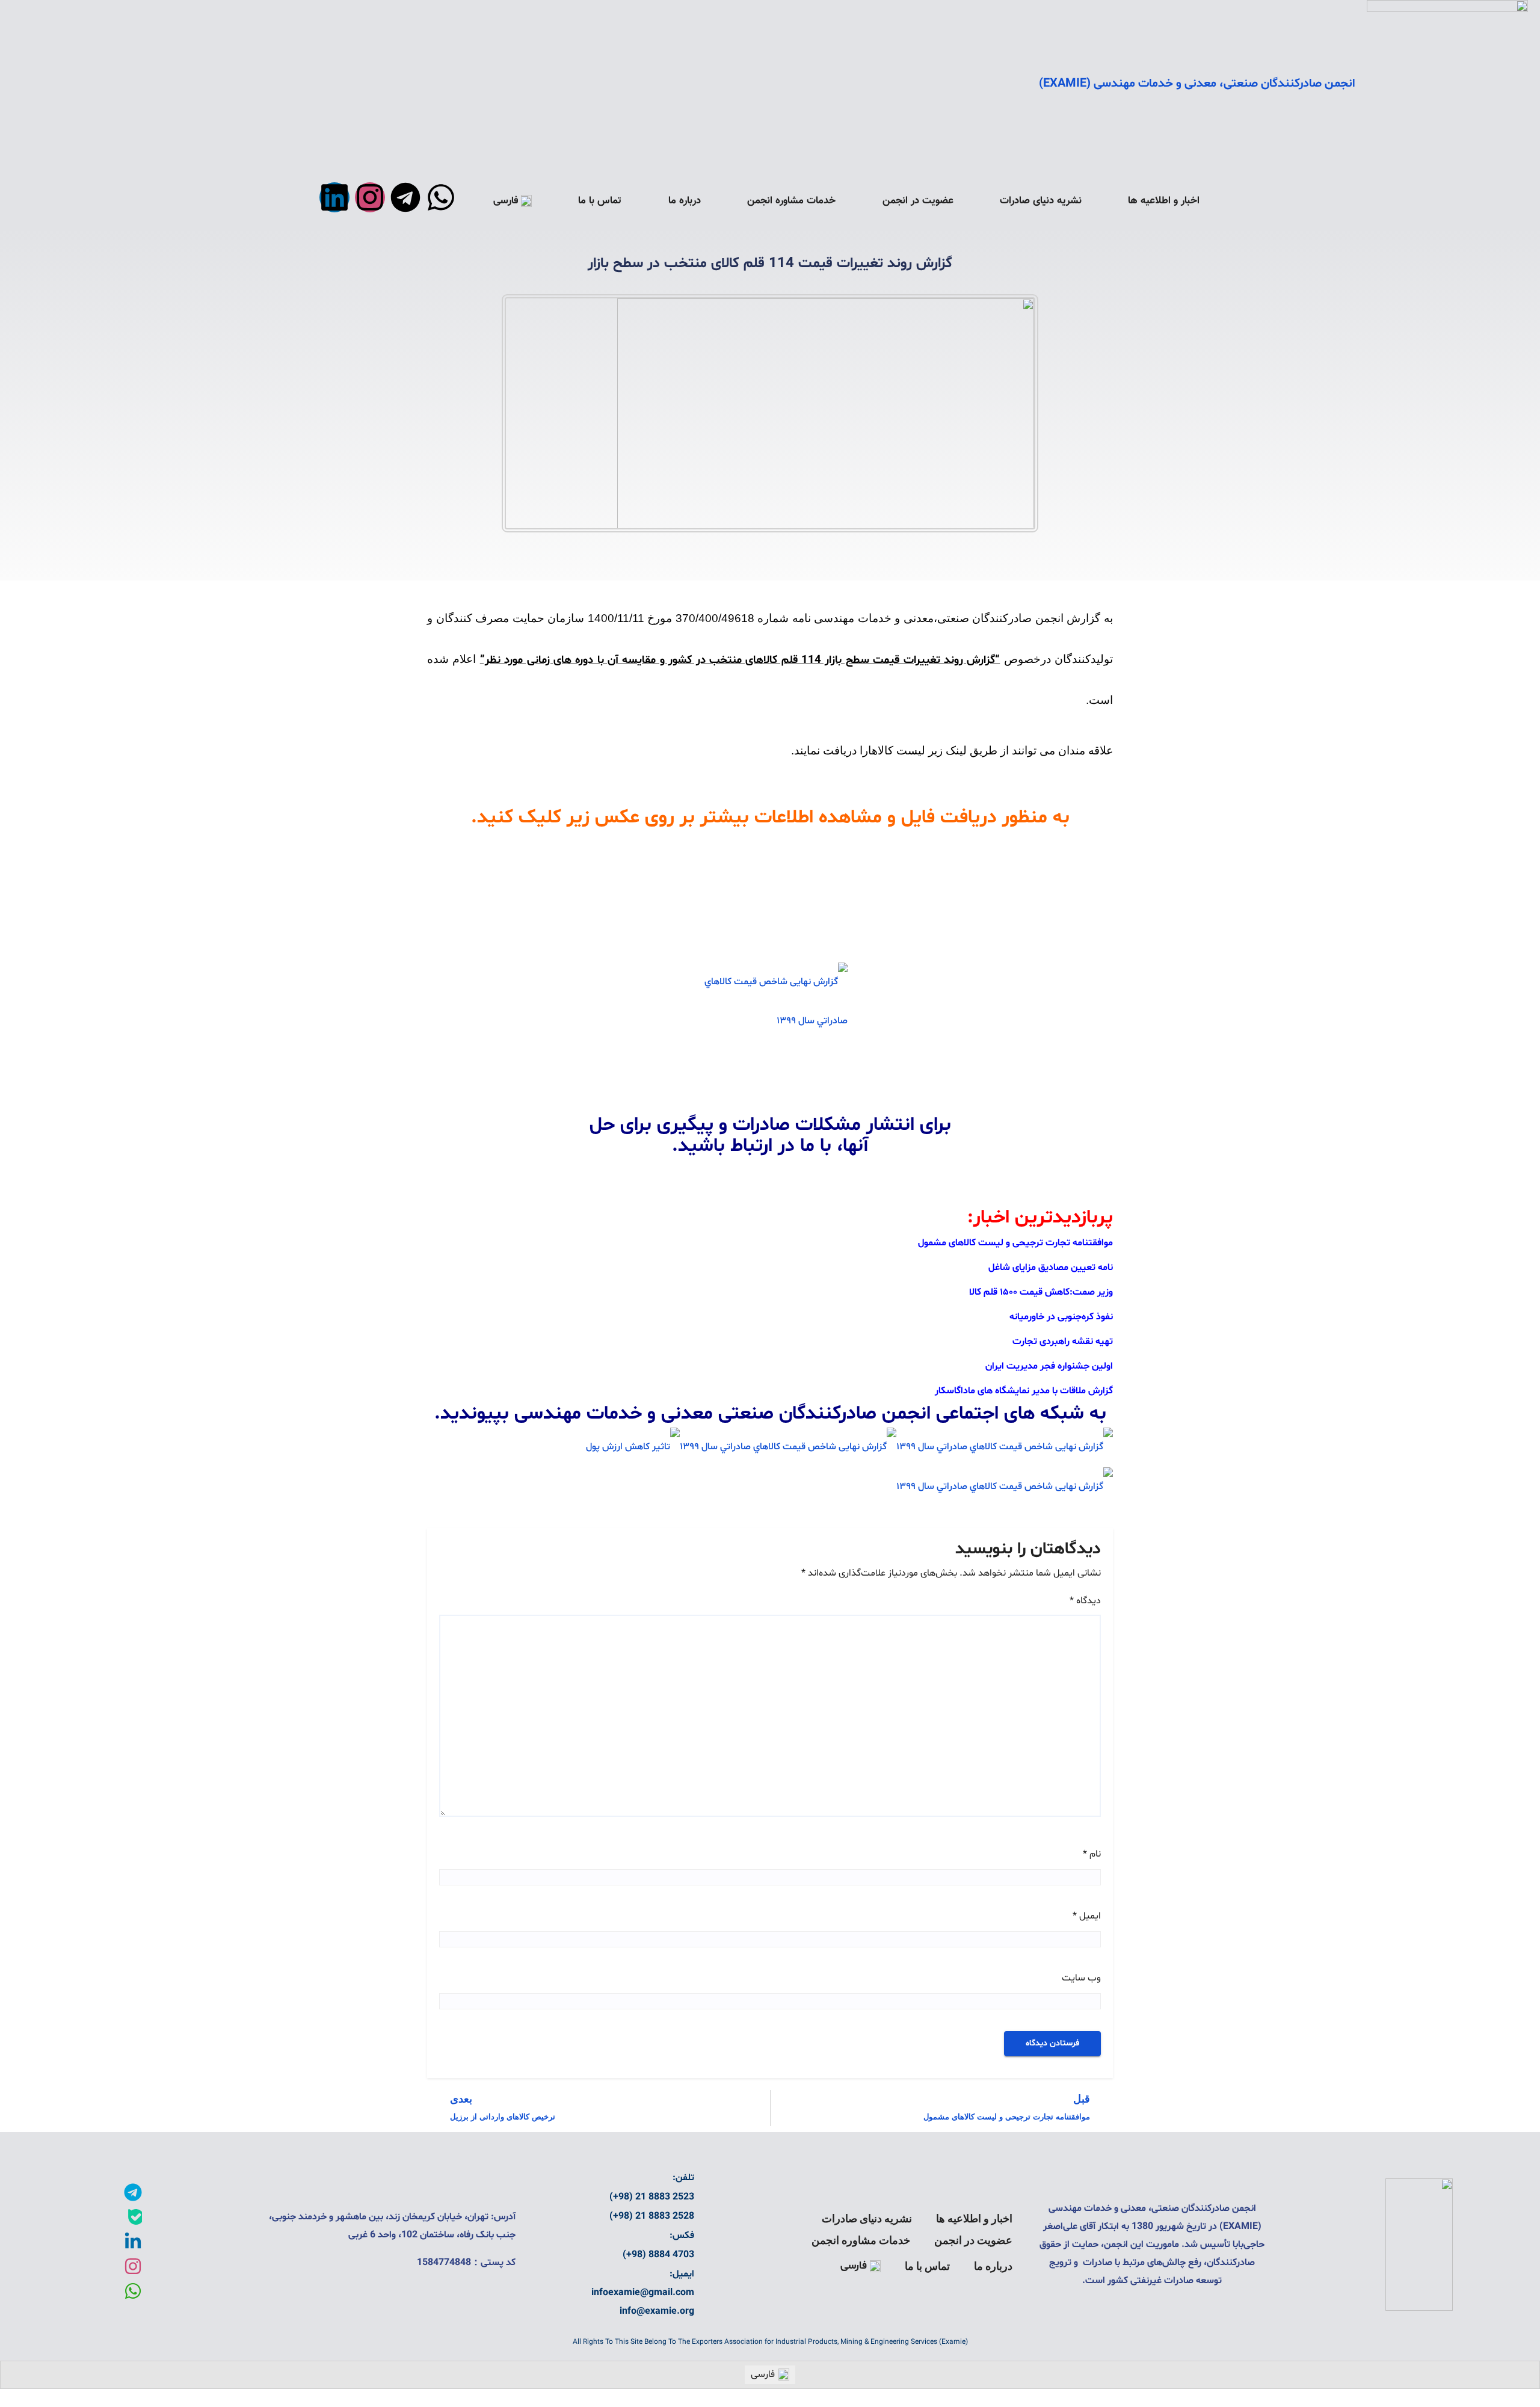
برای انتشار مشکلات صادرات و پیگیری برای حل (770, 1125)
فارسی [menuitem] (763, 2375)
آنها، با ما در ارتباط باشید (773, 1146)
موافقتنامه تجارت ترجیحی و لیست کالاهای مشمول (1015, 1243)
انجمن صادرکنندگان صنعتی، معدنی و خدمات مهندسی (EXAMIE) (1197, 84)
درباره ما (685, 201)
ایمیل (1087, 1916)
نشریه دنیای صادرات (1041, 201)
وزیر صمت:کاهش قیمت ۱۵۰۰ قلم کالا (1041, 1292)
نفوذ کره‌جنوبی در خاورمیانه (1061, 1317)
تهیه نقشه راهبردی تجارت (1063, 1342)
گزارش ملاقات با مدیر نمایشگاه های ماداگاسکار (1024, 1391)
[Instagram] (370, 197)
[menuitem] (513, 201)
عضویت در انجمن (918, 201)
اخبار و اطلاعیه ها (1164, 201)
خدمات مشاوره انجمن (791, 201)
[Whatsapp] (441, 197)
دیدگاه (1085, 1601)
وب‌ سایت (1081, 1978)
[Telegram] (405, 197)
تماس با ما (600, 201)
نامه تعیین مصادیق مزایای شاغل (1051, 1268)
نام (1092, 1854)
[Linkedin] (334, 197)
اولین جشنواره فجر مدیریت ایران (1049, 1366)
